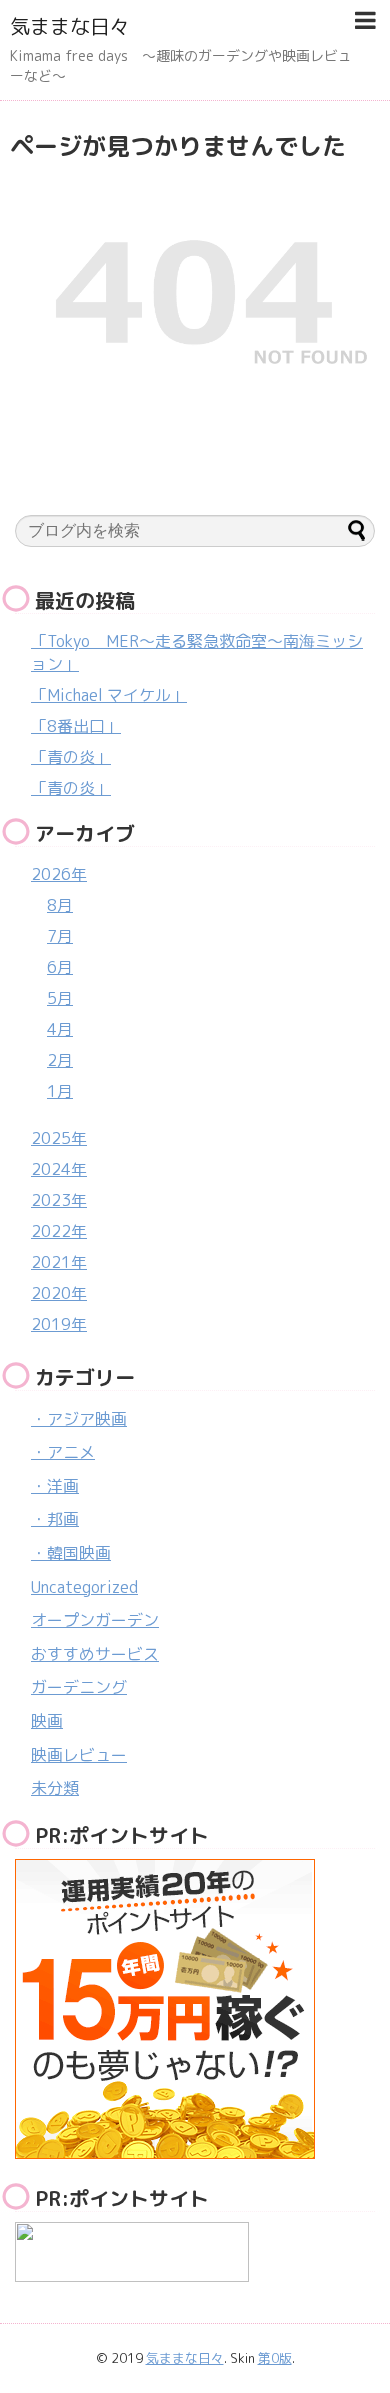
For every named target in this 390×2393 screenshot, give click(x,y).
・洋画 (55, 1486)
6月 (60, 967)
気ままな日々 (70, 26)
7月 (60, 936)
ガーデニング (79, 1687)
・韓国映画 (71, 1553)
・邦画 (55, 1519)
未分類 (55, 1788)
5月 (60, 998)
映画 (47, 1721)
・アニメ (63, 1452)
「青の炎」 (71, 757)
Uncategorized (84, 1587)
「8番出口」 (76, 726)
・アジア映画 (79, 1419)
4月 (60, 1029)
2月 (60, 1060)
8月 (60, 905)
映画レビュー (79, 1755)
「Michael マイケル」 (109, 695)
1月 (60, 1091)
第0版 (275, 2358)
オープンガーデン (95, 1620)
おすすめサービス (95, 1654)
